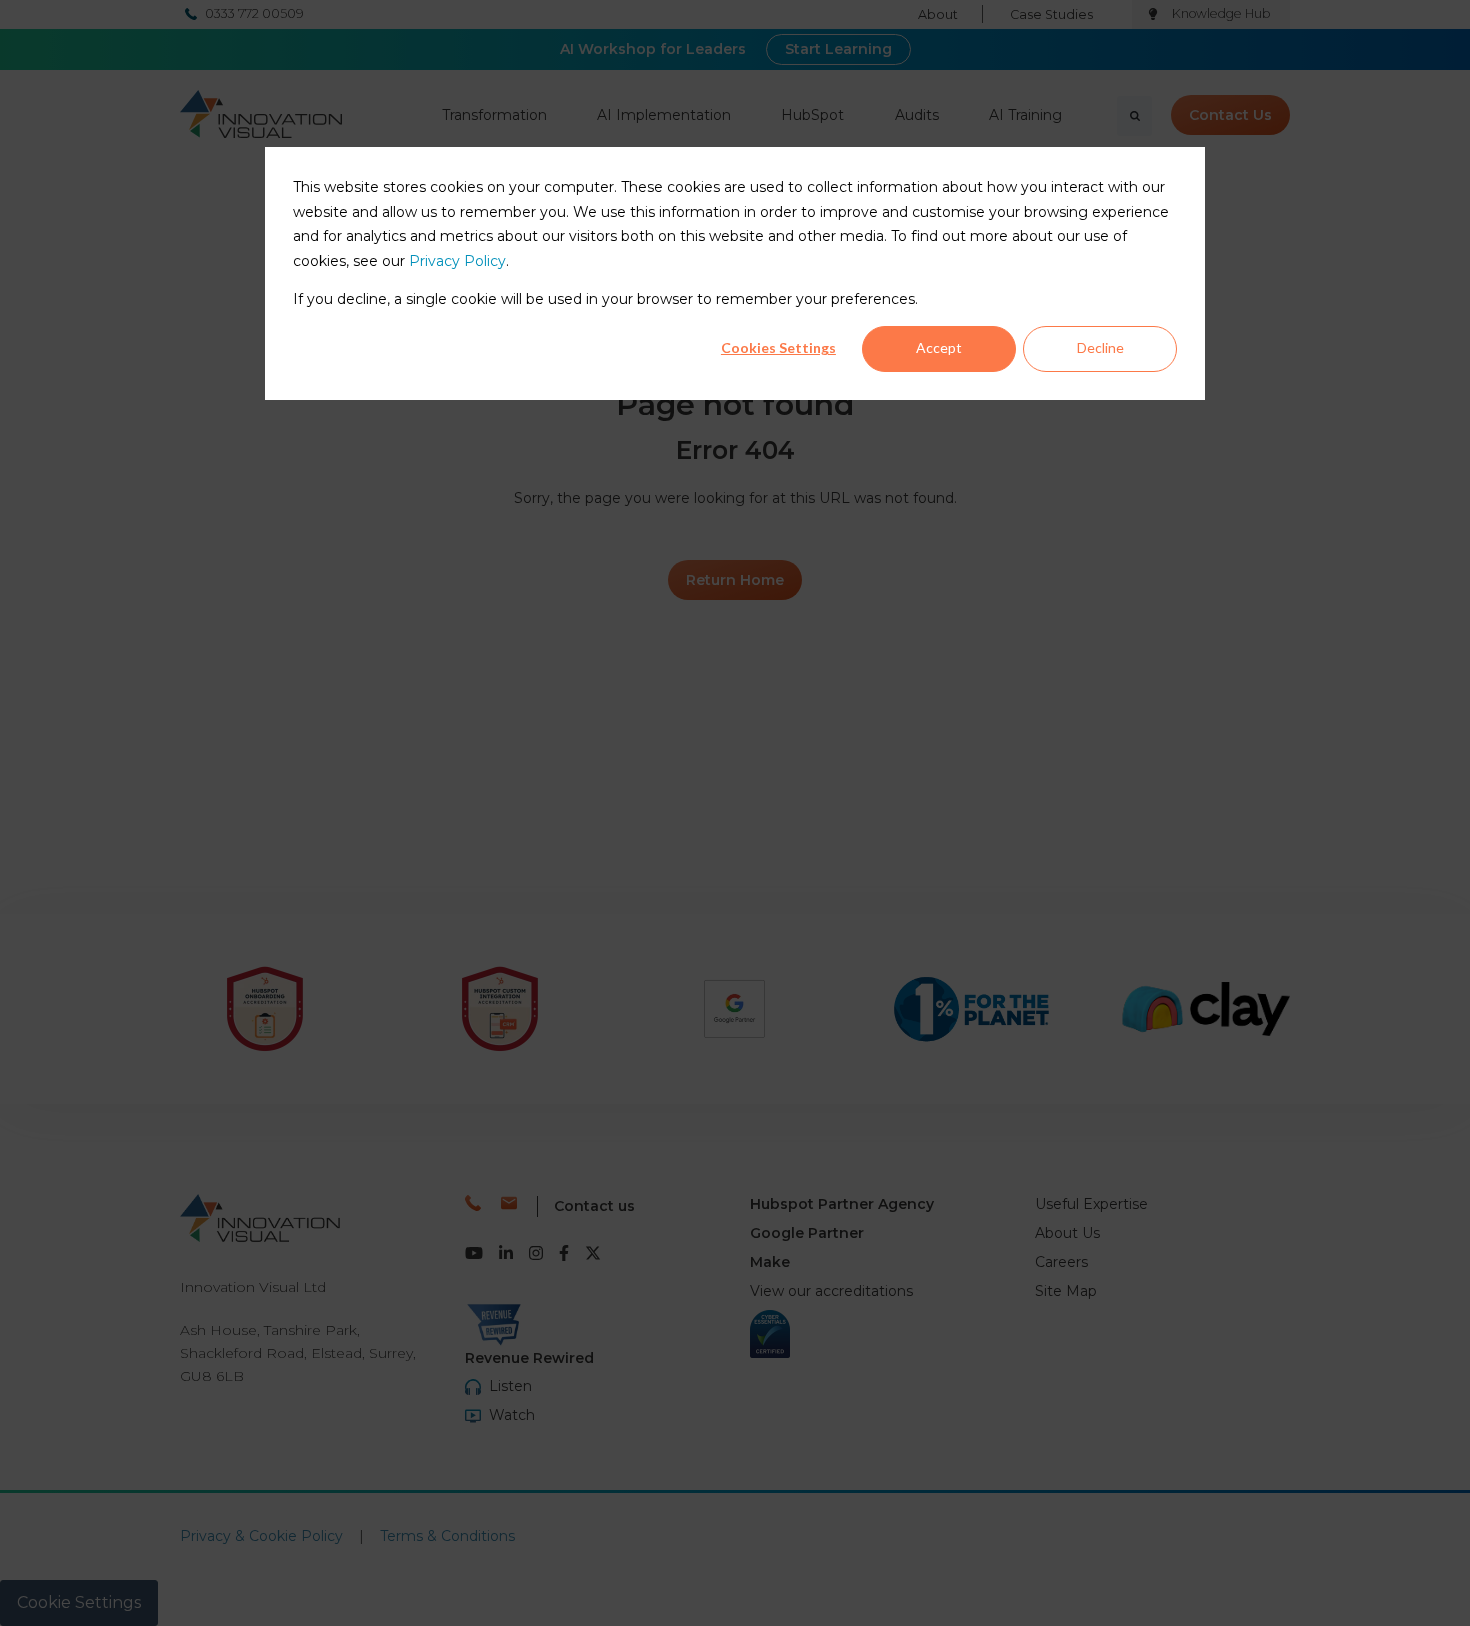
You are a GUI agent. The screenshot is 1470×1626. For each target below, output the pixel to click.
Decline (1100, 347)
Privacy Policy (457, 261)
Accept (939, 347)
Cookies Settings (778, 347)
